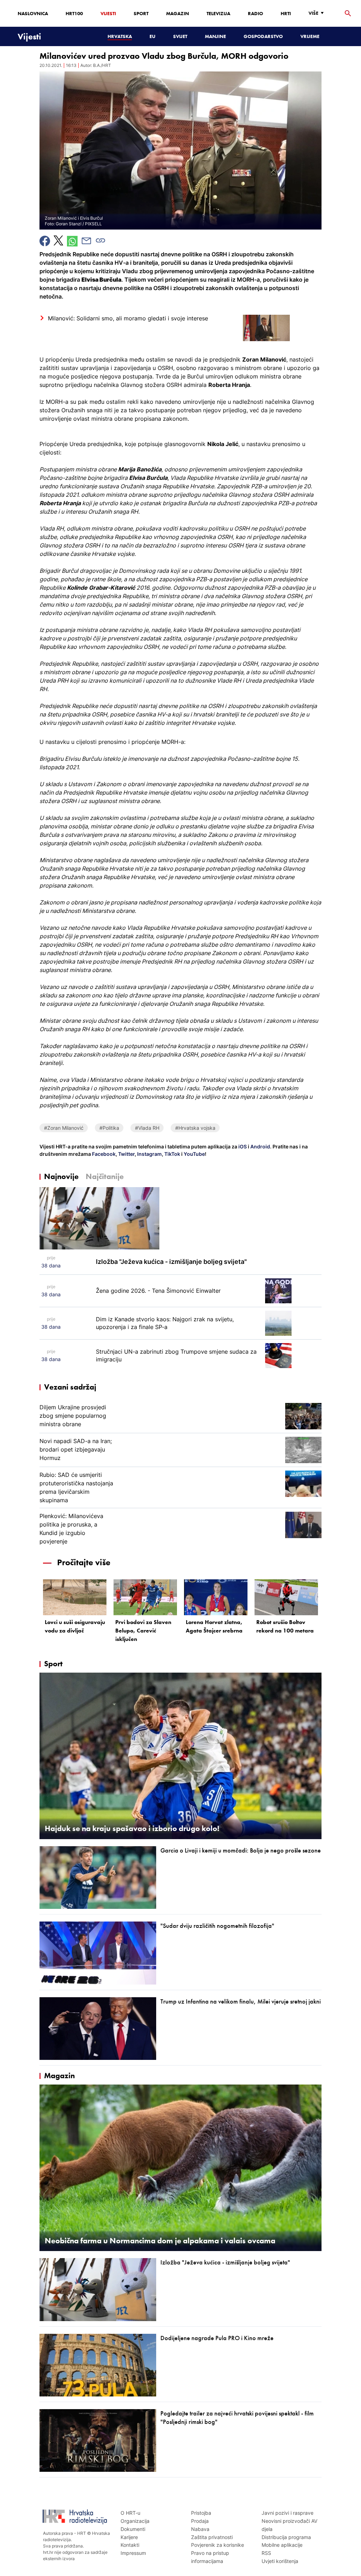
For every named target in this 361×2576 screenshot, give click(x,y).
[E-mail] (86, 241)
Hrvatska (120, 36)
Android (260, 1146)
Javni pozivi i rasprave (287, 2513)
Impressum (133, 2553)
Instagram (149, 1154)
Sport (141, 13)
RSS (266, 2553)
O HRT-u (130, 2513)
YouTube (194, 1154)
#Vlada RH (147, 1128)
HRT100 (74, 13)
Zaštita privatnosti (212, 2537)
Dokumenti (133, 2529)
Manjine (215, 36)
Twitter (126, 1154)
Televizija (218, 13)
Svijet (180, 36)
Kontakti (130, 2545)
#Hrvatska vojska (195, 1128)
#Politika (109, 1128)
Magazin (178, 13)
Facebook (103, 1154)
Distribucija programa (286, 2537)
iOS (243, 1146)
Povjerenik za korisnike (218, 2545)
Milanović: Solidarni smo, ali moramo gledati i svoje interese (128, 318)
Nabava (200, 2529)
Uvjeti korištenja (280, 2561)
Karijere (129, 2537)
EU (152, 36)
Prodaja (200, 2521)
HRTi (286, 13)
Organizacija (135, 2521)
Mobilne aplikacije (282, 2545)
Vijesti (108, 13)
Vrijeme (310, 36)
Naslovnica (33, 13)
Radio (255, 13)
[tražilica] (348, 14)
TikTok (172, 1154)
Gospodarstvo (263, 36)
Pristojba (201, 2513)
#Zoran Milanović (64, 1128)
